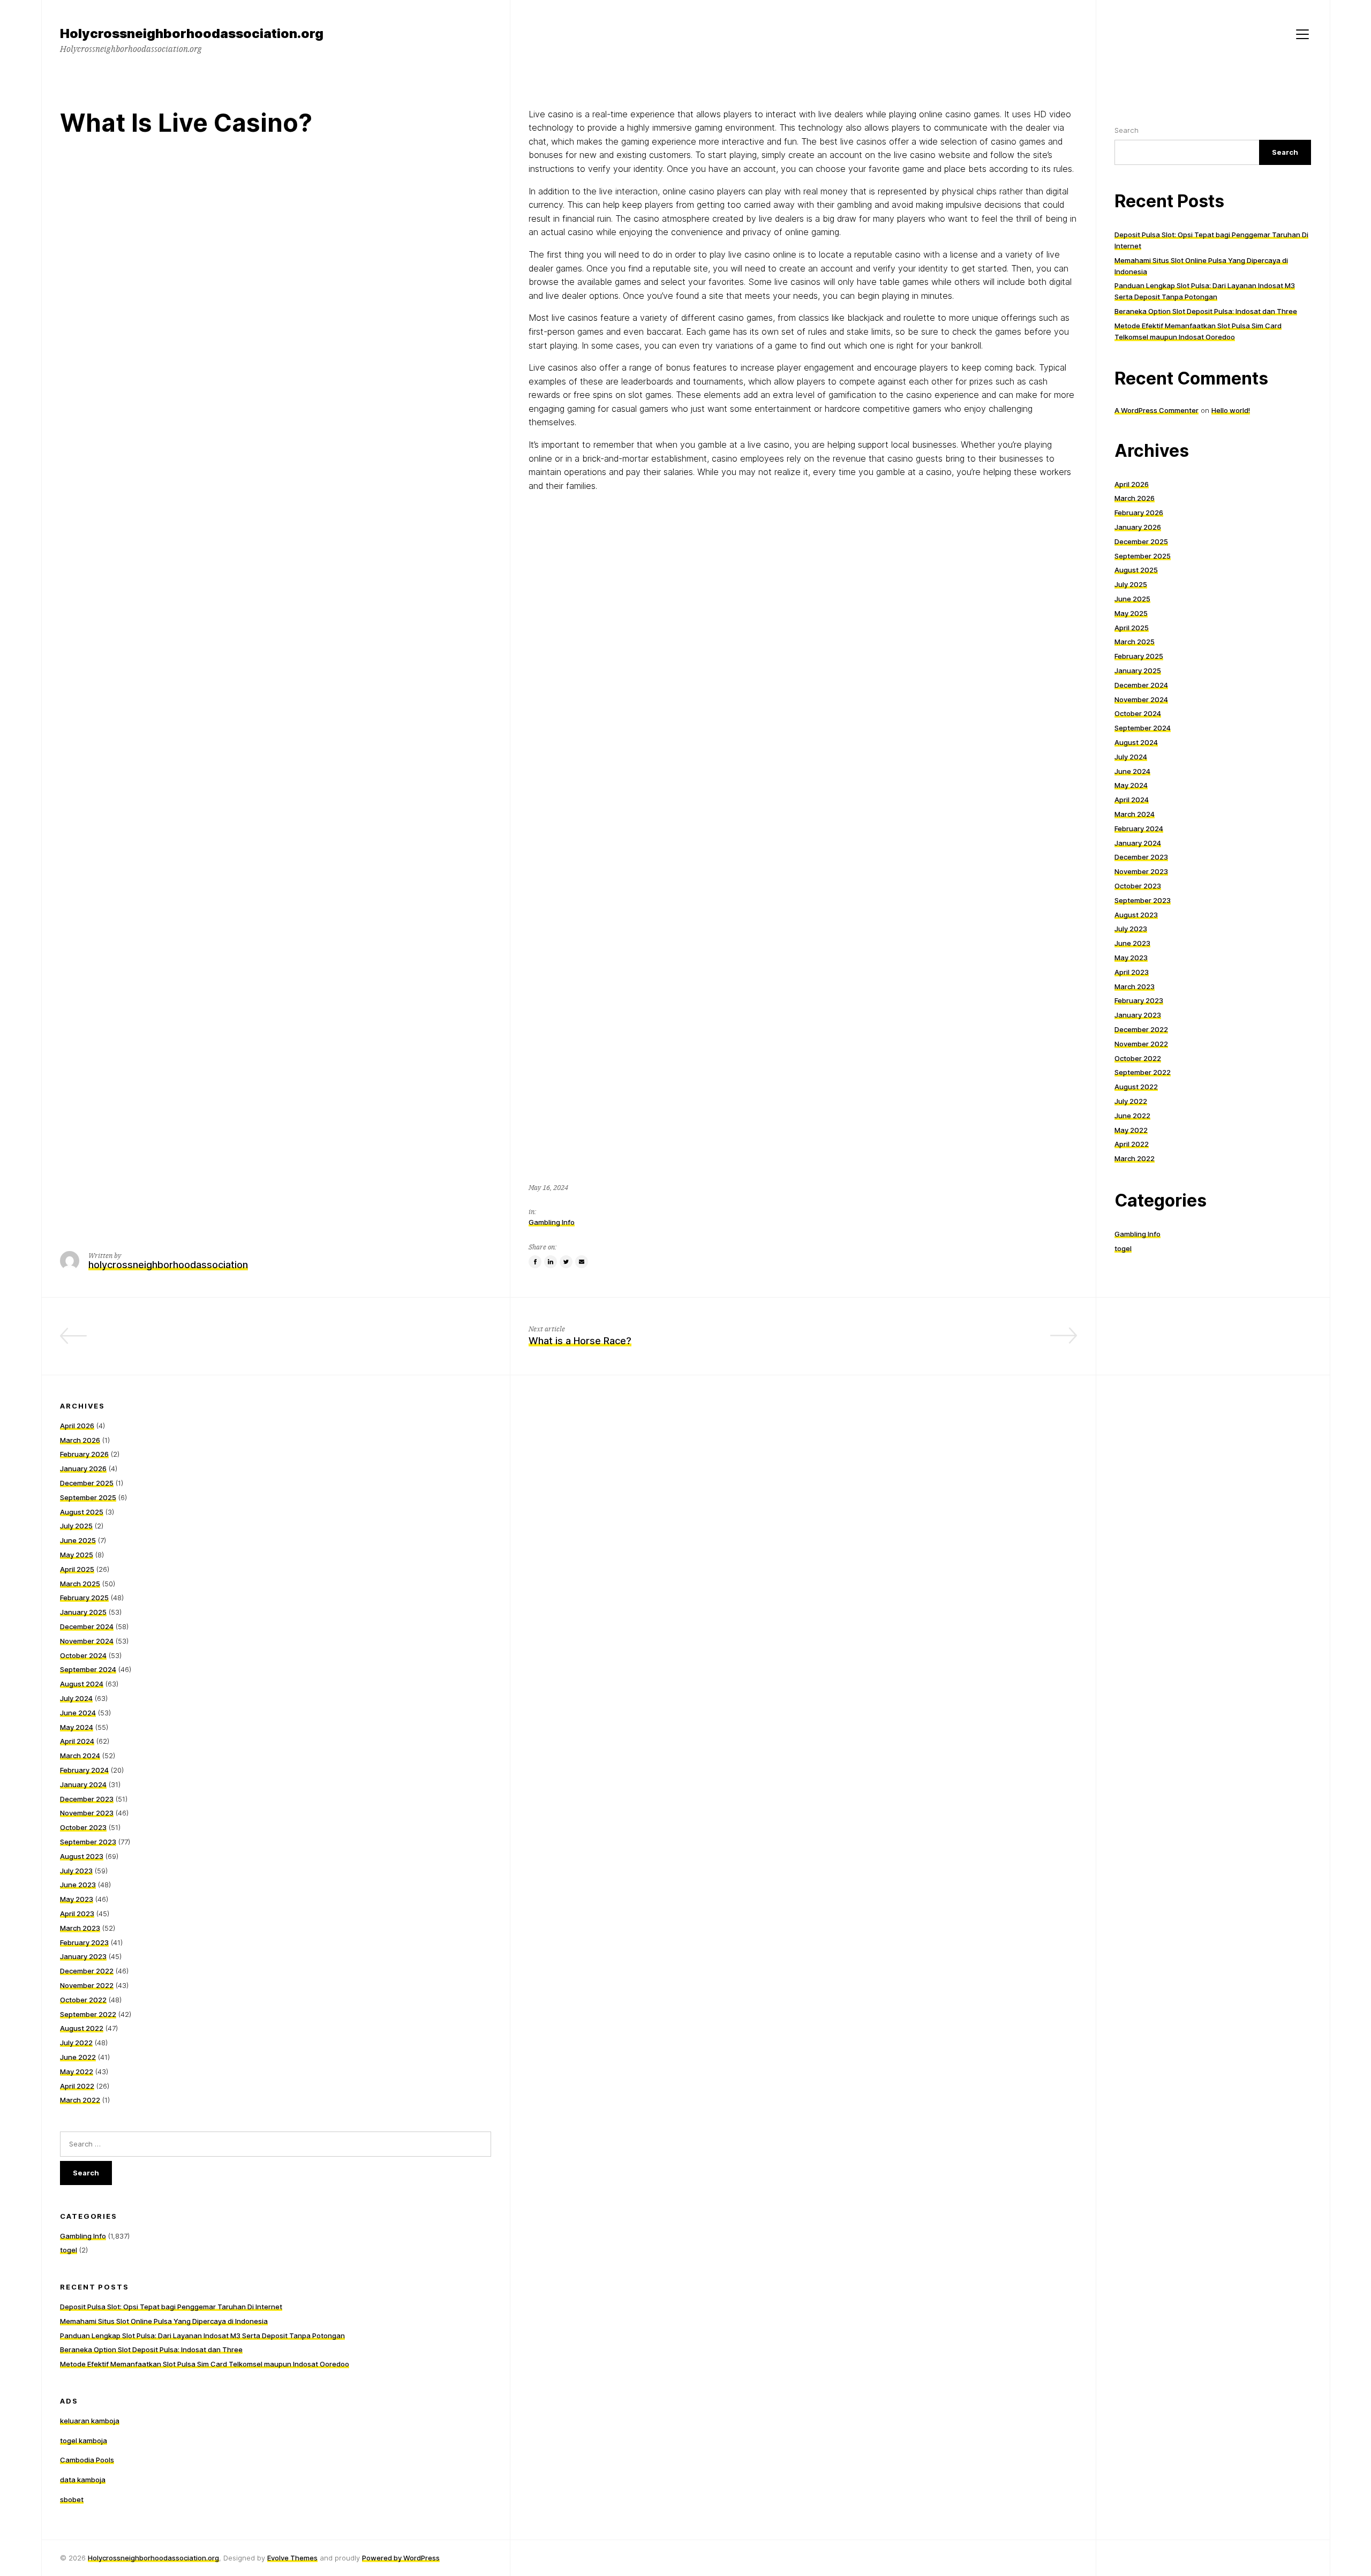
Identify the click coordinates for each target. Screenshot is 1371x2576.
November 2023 (1141, 871)
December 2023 (1141, 857)
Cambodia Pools (87, 2460)
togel (1123, 1248)
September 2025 (1143, 556)
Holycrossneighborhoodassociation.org (153, 2558)
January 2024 (1138, 843)
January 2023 (1138, 1015)
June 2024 (1132, 771)
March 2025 (1135, 642)
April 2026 (1132, 484)
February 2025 (1139, 656)
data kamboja (83, 2480)
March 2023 (1135, 986)
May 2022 (1131, 1130)
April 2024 (1132, 800)
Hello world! (1231, 410)
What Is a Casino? (450, 1341)
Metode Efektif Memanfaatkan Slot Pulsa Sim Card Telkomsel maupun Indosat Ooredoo (205, 2364)
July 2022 (1131, 1101)
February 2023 (1139, 1000)
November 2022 (1141, 1044)
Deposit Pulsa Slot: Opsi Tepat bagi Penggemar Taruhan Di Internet (171, 2307)
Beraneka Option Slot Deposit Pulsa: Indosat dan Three (1206, 311)
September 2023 (1143, 900)
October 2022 (1138, 1058)
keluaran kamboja (90, 2421)
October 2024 (1138, 713)
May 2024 (1131, 785)
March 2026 (1135, 498)
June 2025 (1132, 599)
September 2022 (1143, 1072)
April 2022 (1132, 1144)
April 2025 (1132, 628)
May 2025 (1131, 613)
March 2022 (1135, 1158)
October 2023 (1138, 886)
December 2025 (1141, 541)
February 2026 (1139, 513)
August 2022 (1136, 1087)
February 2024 (1139, 828)
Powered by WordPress (401, 2558)
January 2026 (1138, 527)
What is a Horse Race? (580, 1341)
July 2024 (1131, 757)
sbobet (72, 2499)
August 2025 (1136, 570)
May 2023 (1131, 958)
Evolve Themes (292, 2558)
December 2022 (1141, 1029)
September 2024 (1143, 728)
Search (1127, 130)
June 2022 (1132, 1116)
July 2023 (1131, 929)
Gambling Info (552, 1222)
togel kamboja (84, 2441)
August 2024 (1136, 742)
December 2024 (1141, 685)
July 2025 (1131, 584)
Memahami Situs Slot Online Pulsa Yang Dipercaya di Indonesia (164, 2321)
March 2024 (1135, 814)
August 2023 (1136, 915)
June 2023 (1132, 943)
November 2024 (1141, 699)
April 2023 (1132, 972)
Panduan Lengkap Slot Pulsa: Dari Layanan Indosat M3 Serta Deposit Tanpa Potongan (202, 2336)
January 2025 (1138, 671)
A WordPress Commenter (1157, 410)
